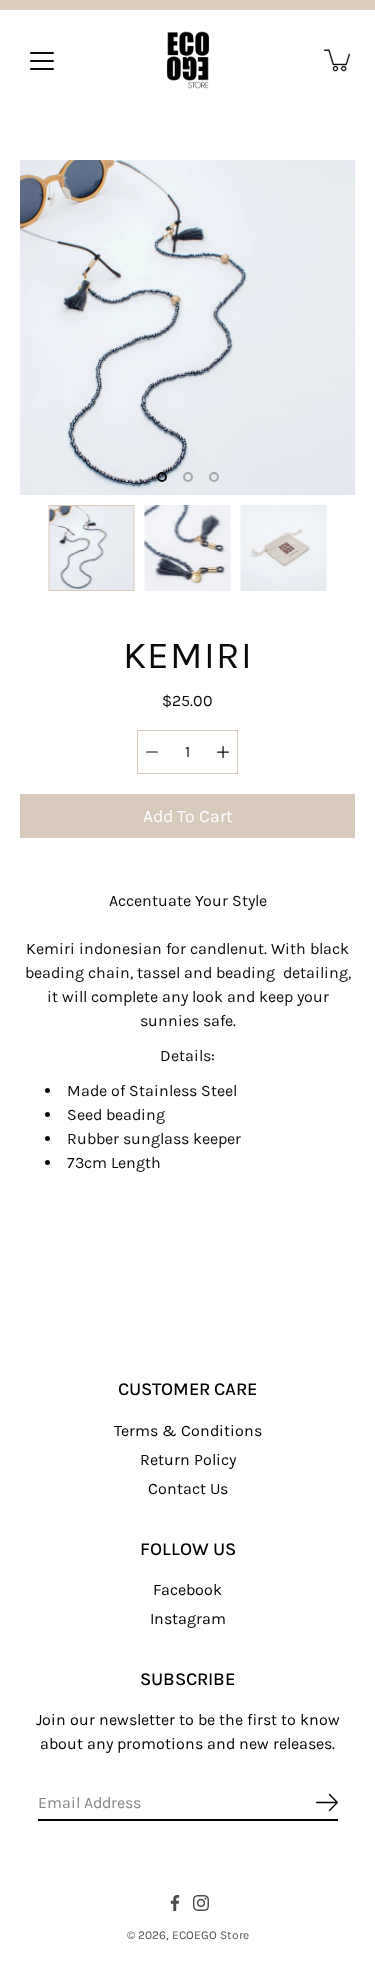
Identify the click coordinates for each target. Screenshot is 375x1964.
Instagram (188, 1618)
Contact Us (188, 1488)
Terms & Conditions (188, 1430)
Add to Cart (188, 816)
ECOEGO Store (210, 1935)
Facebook (187, 1589)
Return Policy (188, 1459)
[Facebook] (175, 1903)
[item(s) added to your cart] (339, 60)
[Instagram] (201, 1903)
